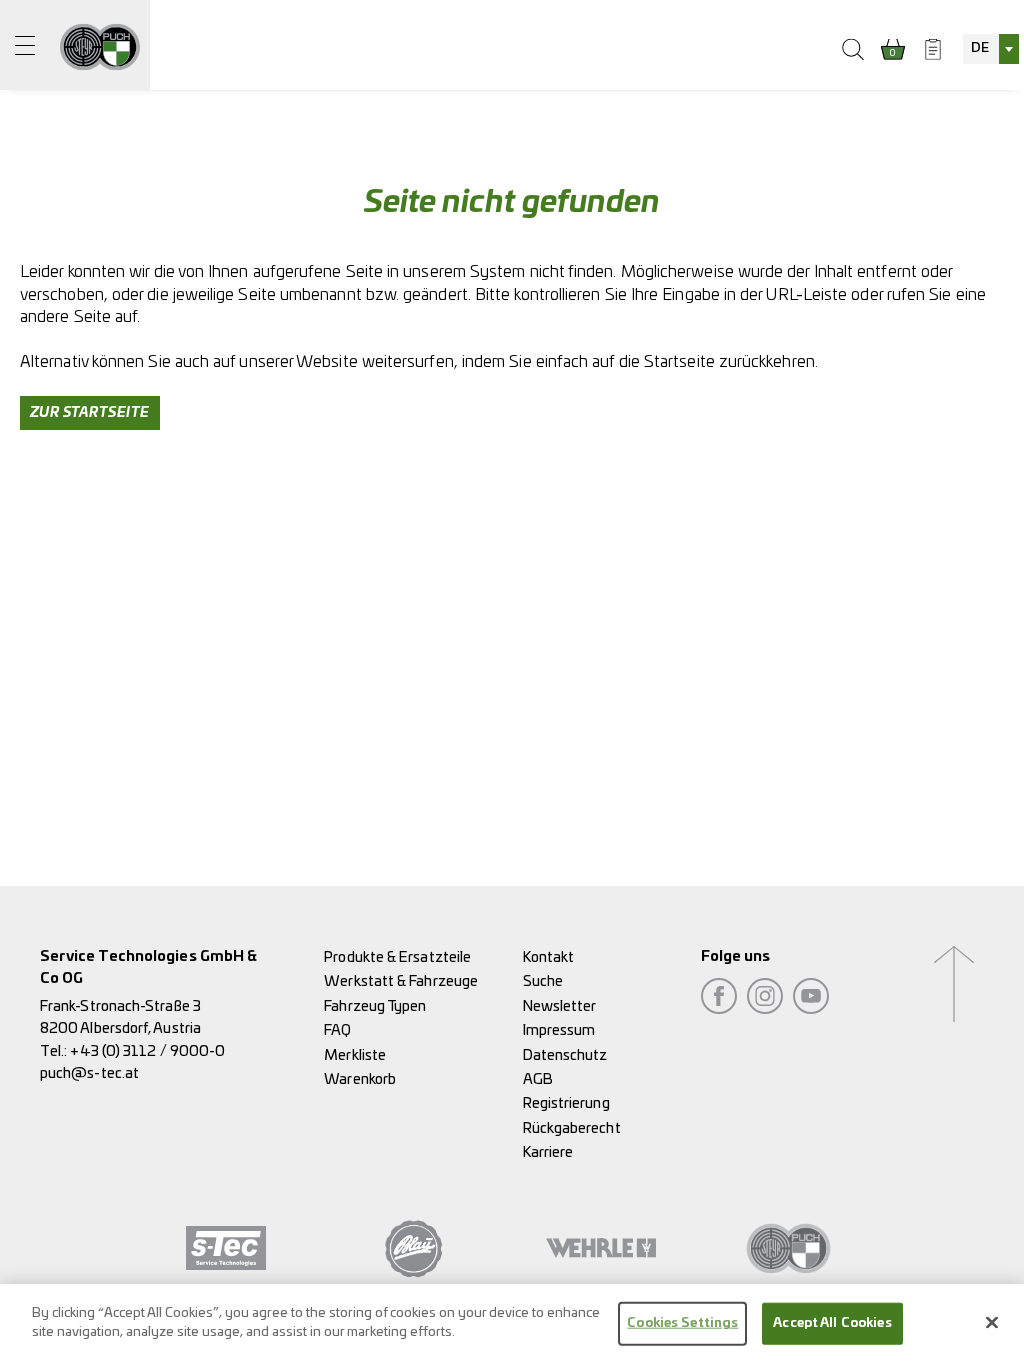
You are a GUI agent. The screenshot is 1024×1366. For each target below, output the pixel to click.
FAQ (337, 1030)
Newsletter (560, 1006)
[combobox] (991, 49)
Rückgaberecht (572, 1128)
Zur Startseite (90, 413)
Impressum (559, 1030)
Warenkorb (360, 1079)
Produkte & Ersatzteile (397, 957)
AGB (538, 1079)
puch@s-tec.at (89, 1073)
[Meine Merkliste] (933, 49)
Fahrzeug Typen (375, 1006)
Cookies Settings (682, 1323)
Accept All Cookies (832, 1323)
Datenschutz (565, 1055)
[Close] (992, 1322)
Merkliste (355, 1055)
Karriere (548, 1152)
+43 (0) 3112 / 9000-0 (147, 1051)
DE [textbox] (980, 48)
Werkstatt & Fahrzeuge (401, 981)
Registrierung (566, 1103)
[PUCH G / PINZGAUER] (100, 45)
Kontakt (549, 957)
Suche (543, 981)
